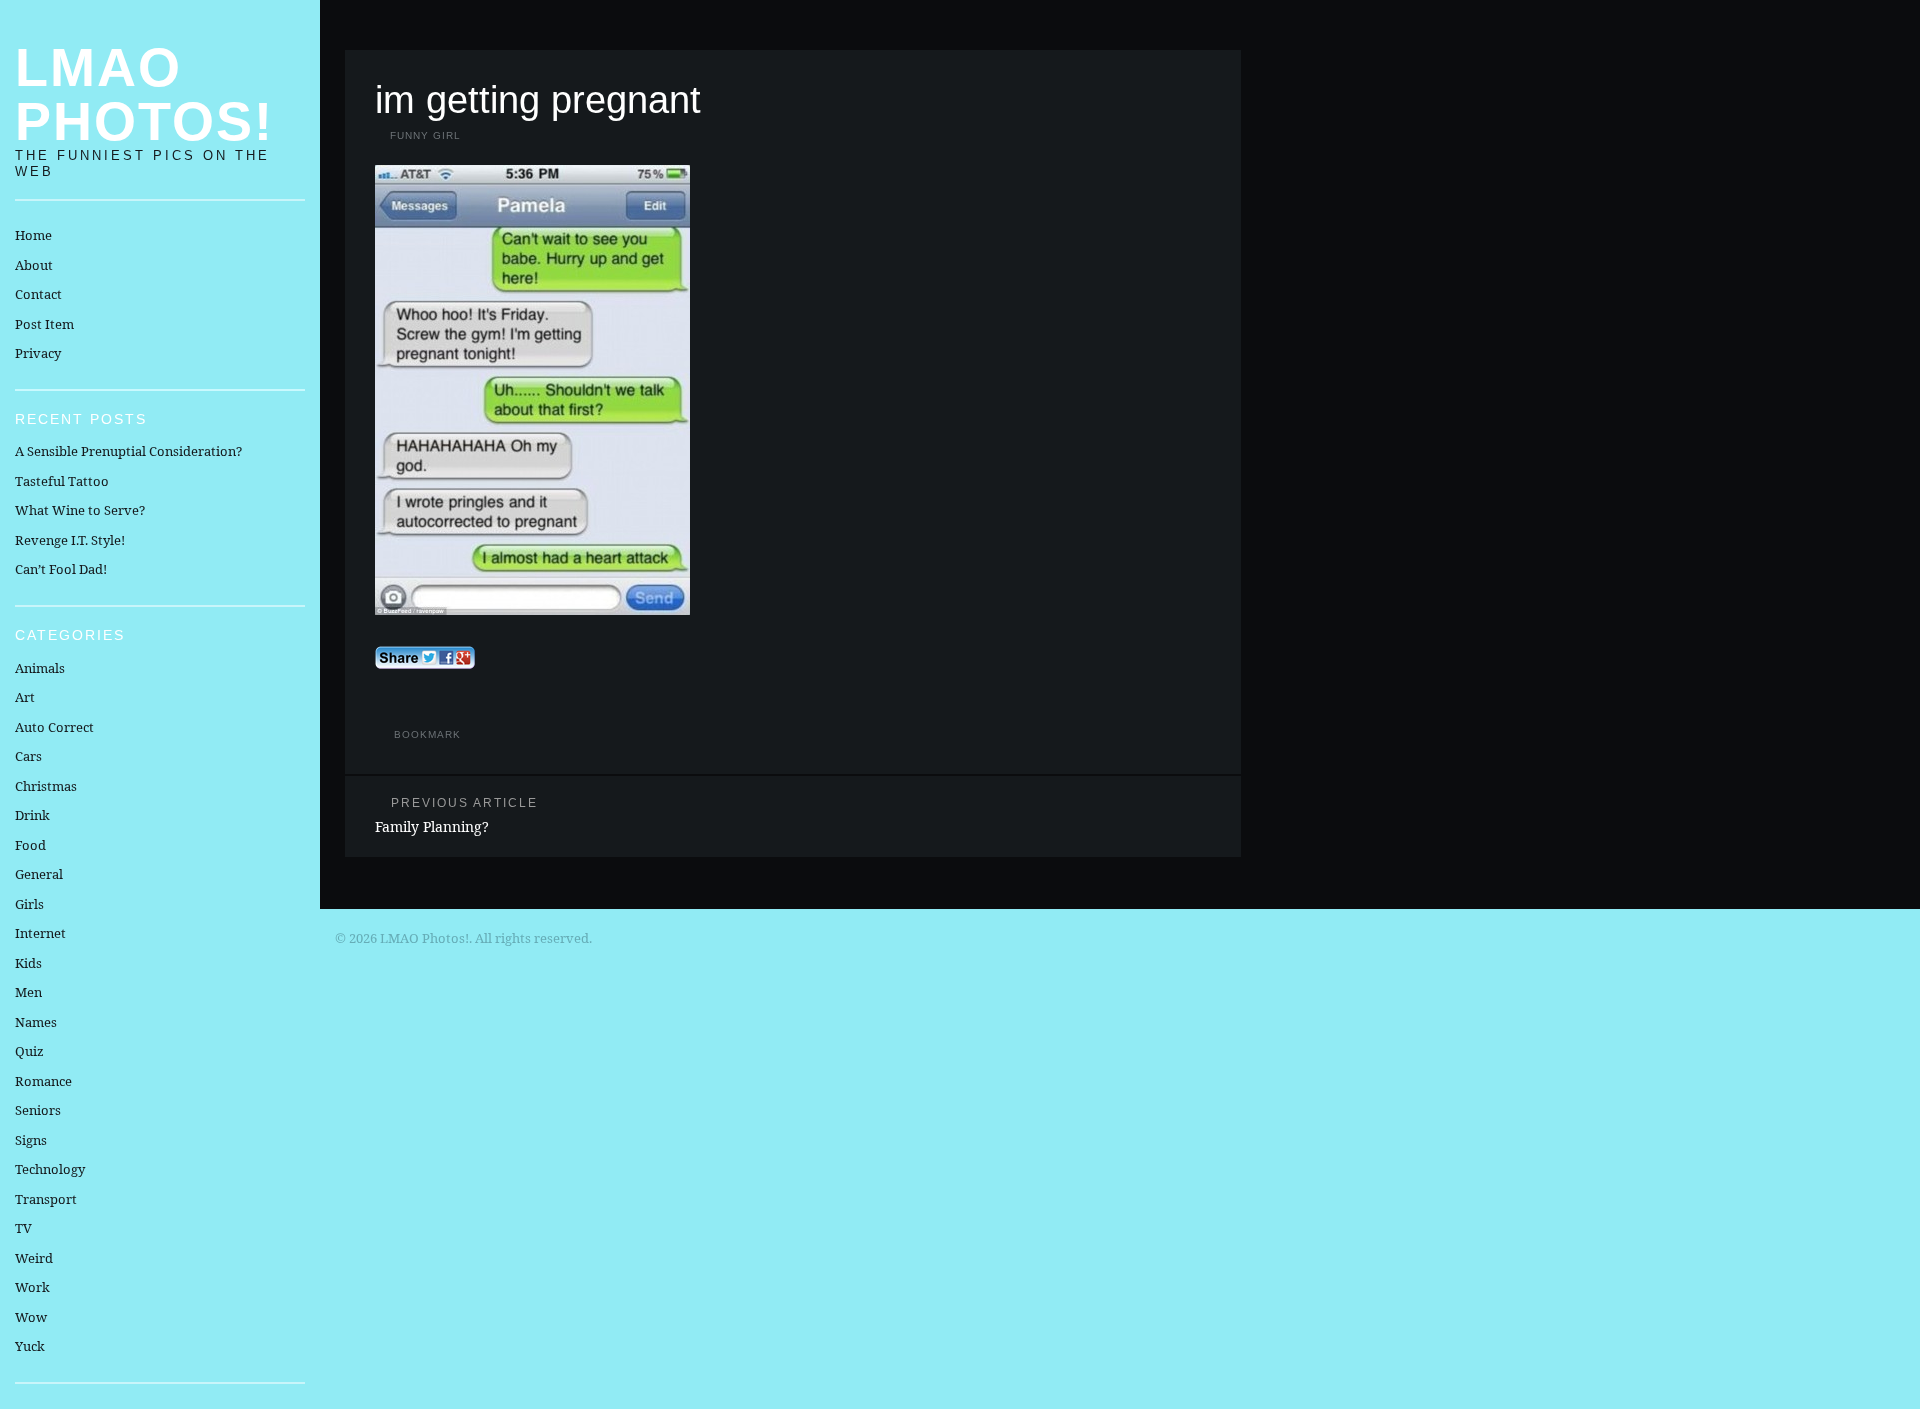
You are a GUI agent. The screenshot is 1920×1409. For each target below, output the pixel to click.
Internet (40, 933)
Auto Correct (54, 727)
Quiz (29, 1051)
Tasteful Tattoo (62, 481)
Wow (31, 1317)
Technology (50, 1169)
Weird (34, 1258)
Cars (28, 756)
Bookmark (427, 734)
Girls (29, 904)
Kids (28, 963)
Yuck (30, 1346)
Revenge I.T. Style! (70, 540)
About (34, 265)
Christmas (46, 786)
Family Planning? (456, 815)
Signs (31, 1140)
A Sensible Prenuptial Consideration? (128, 451)
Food (30, 845)
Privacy (38, 353)
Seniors (38, 1110)
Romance (43, 1081)
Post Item (44, 324)
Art (25, 697)
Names (36, 1022)
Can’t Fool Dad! (61, 569)
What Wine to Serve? (80, 510)
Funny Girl (425, 135)
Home (33, 235)
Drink (32, 815)
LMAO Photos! (144, 94)
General (39, 874)
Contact (38, 294)
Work (32, 1287)
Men (28, 992)
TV (23, 1228)
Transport (46, 1199)
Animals (40, 668)
